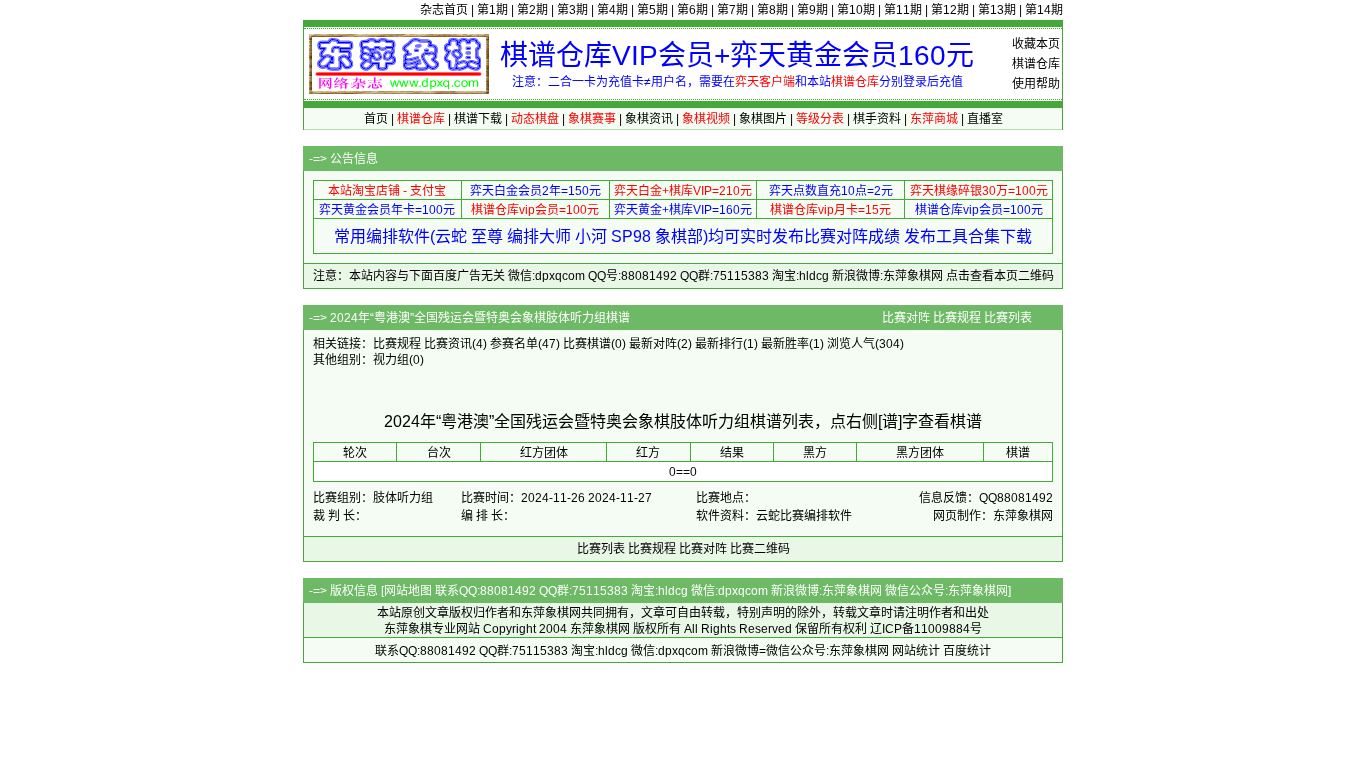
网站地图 (408, 591)
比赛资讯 (448, 344)
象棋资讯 (649, 119)
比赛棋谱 (587, 344)
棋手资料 (877, 119)
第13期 (997, 10)
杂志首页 (444, 10)
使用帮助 (1036, 84)
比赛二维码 (760, 549)
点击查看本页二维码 (1000, 276)
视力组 (391, 360)
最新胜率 (785, 344)
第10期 (856, 10)
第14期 (1044, 10)
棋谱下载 (478, 119)
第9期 (812, 10)
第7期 (732, 10)
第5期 (652, 10)
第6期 (692, 10)
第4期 (612, 10)
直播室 (985, 119)
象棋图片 (763, 119)
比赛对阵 (906, 318)
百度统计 (967, 651)
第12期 (950, 10)
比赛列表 (1008, 318)
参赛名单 (514, 344)
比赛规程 (957, 318)
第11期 (903, 10)
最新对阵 (653, 344)
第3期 (572, 10)
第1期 (492, 10)
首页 (376, 119)
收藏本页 (1036, 44)
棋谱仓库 (1036, 64)
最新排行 (719, 344)
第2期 (532, 10)
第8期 (772, 10)
